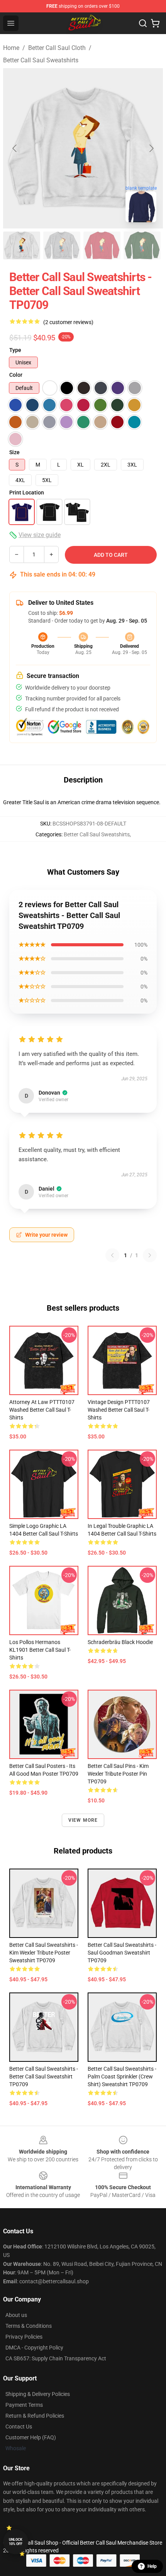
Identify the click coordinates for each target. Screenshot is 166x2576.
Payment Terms (24, 2405)
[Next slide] (151, 148)
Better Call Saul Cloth (57, 48)
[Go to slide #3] (102, 245)
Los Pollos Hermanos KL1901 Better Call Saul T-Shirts (40, 1650)
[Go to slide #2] (62, 245)
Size (14, 452)
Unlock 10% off (16, 2542)
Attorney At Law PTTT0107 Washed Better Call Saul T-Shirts (42, 1410)
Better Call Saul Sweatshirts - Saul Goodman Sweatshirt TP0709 (122, 1953)
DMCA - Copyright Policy (34, 2348)
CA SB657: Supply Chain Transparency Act (56, 2358)
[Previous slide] (15, 148)
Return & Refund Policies (35, 2416)
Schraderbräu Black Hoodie (120, 1642)
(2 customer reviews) (68, 322)
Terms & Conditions (29, 2326)
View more (83, 1820)
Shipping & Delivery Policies (38, 2394)
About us (16, 2315)
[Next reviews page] (150, 1255)
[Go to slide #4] (142, 245)
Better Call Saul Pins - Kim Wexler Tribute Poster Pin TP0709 (118, 1774)
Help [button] (152, 2566)
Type (15, 350)
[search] (143, 23)
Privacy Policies (24, 2337)
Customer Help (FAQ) (31, 2437)
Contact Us (19, 2427)
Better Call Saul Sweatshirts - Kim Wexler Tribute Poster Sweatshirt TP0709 (44, 1953)
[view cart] (155, 23)
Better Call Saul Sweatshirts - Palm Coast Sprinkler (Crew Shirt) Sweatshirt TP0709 (122, 2077)
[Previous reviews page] (112, 1255)
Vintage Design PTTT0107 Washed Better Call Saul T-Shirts (119, 1410)
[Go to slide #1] (22, 245)
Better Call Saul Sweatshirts (41, 60)
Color (16, 375)
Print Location (27, 493)
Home (11, 48)
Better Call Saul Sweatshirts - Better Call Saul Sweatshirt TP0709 (44, 2077)
